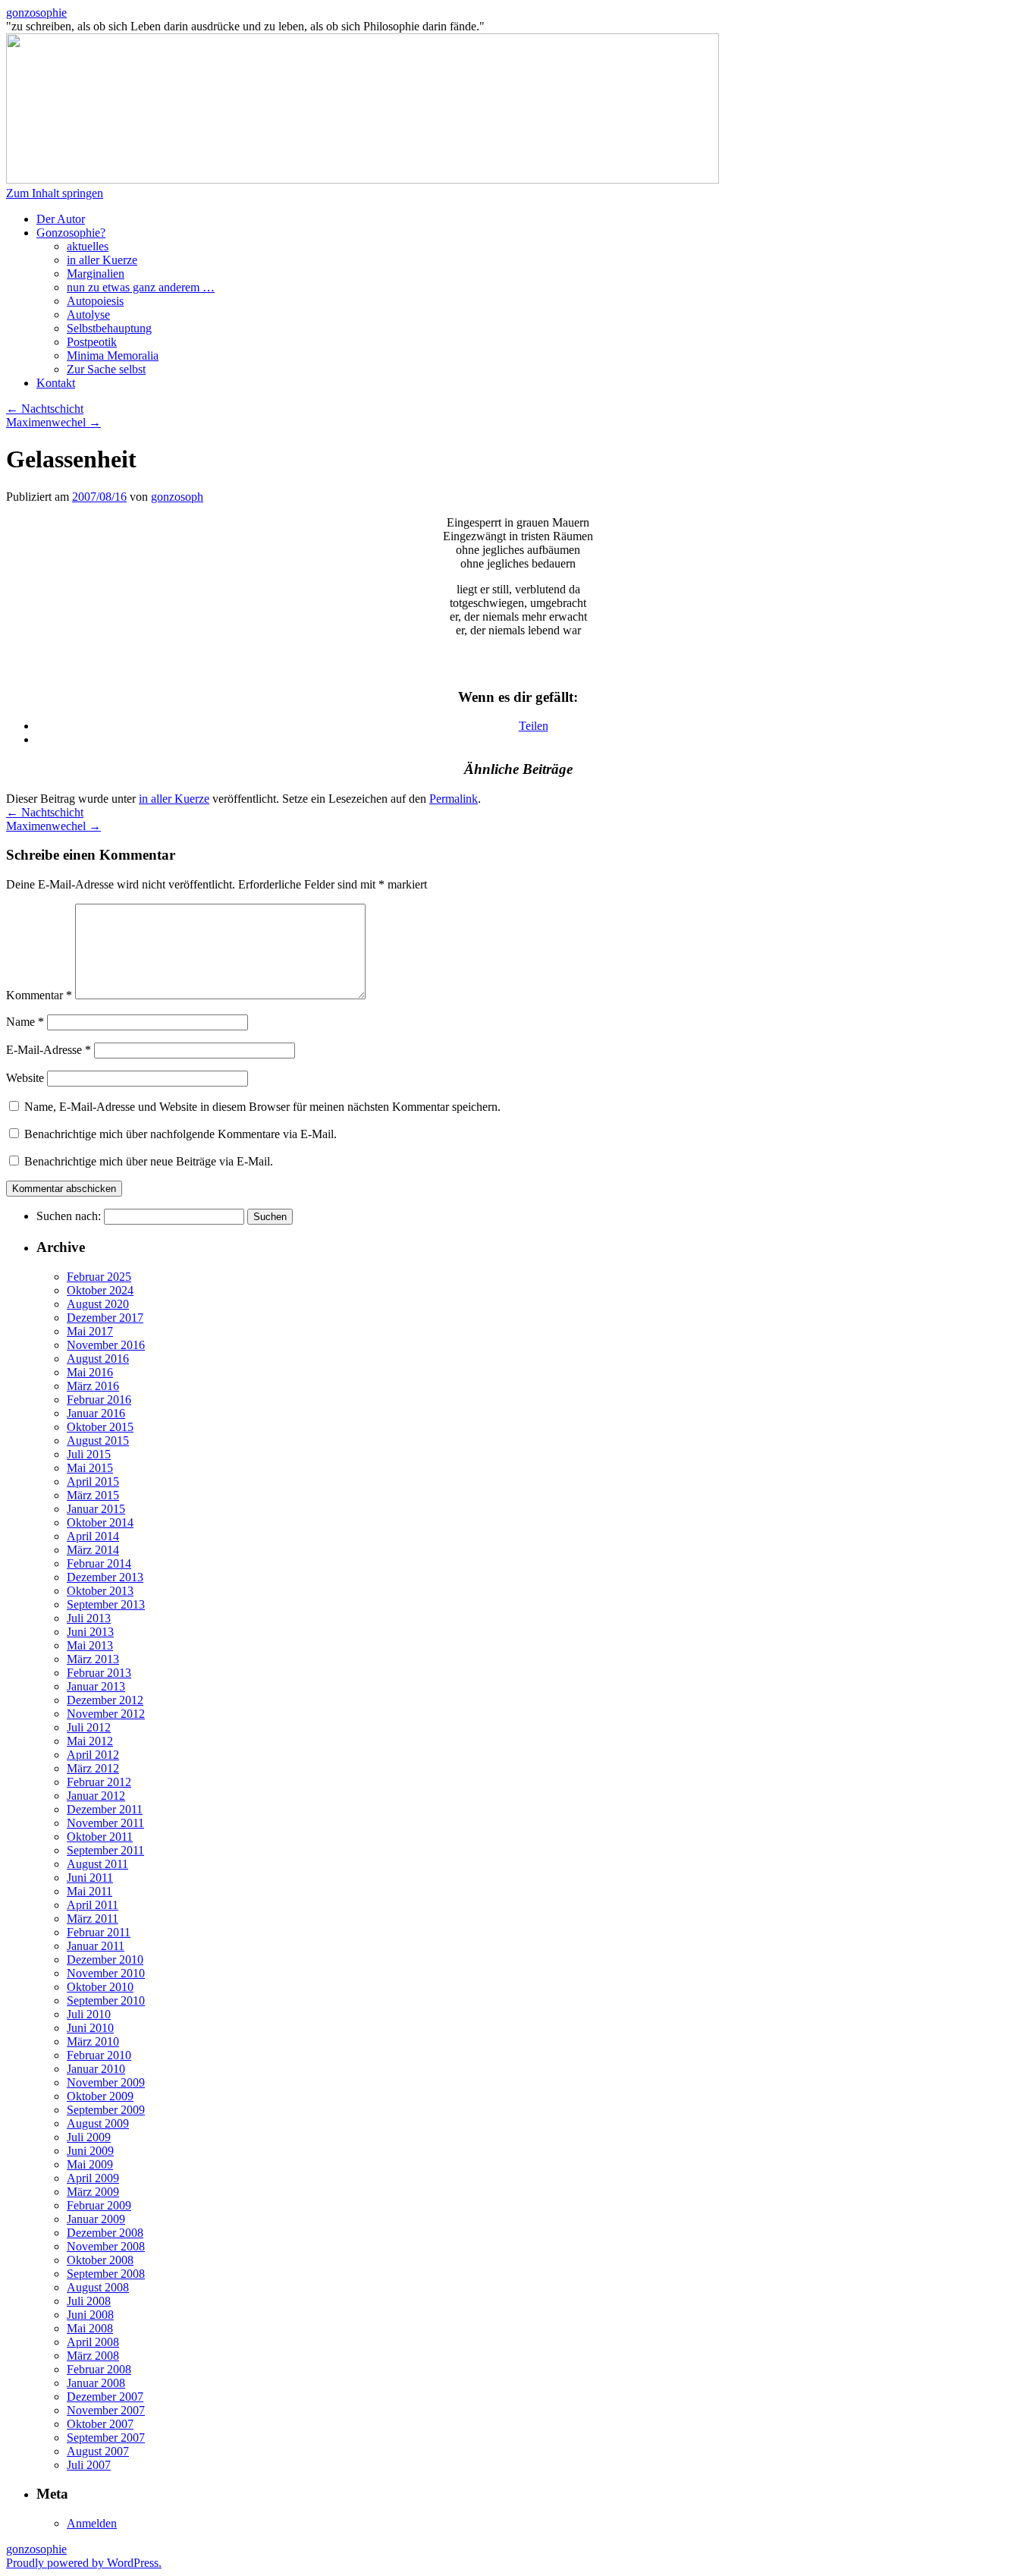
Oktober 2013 (100, 1591)
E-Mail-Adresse (49, 1050)
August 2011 (97, 1864)
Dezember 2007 (105, 2397)
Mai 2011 (89, 1891)
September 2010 (106, 2000)
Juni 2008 (90, 2315)
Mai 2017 (90, 1331)
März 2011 (93, 1919)
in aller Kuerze (102, 260)
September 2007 (106, 2438)
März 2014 (93, 1550)
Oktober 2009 (100, 2096)
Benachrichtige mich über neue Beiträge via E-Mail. (149, 1161)
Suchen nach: (69, 1216)
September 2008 (106, 2274)
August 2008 (98, 2287)
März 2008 (93, 2356)
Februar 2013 (99, 1673)
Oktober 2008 (100, 2260)
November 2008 (106, 2246)
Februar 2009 (99, 2205)
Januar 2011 (96, 1946)
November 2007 (106, 2410)
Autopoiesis (95, 301)
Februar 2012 (99, 1782)
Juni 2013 (90, 1632)
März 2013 (93, 1659)
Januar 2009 (96, 2219)
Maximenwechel (53, 422)
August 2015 (98, 1441)
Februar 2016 (99, 1400)
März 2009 (93, 2192)
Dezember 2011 (105, 1809)
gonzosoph (177, 497)
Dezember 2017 (105, 1318)
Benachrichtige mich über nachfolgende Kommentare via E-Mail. (181, 1134)
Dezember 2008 (105, 2233)
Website (25, 1078)
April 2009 (93, 2178)
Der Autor (61, 219)
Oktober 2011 (100, 1837)
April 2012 (93, 1755)
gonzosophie (36, 13)
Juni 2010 (90, 2028)
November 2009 (106, 2082)
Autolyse (88, 315)
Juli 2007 (89, 2465)
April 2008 (93, 2342)
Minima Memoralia (113, 355)
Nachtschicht (45, 409)
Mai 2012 (90, 1741)
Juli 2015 (89, 1454)
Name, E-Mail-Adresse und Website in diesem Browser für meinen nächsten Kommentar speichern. (262, 1107)
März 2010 (93, 2041)
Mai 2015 (90, 1468)
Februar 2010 (99, 2055)
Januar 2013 (96, 1686)
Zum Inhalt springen (55, 193)
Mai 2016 (90, 1372)
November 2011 (105, 1823)
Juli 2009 (89, 2137)
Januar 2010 (96, 2069)
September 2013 (106, 1604)
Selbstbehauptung (109, 328)
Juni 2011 (90, 1878)
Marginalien (96, 274)
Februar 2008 (99, 2369)
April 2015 (93, 1481)
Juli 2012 (89, 1727)
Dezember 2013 (105, 1577)
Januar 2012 (96, 1796)
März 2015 (93, 1495)
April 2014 (93, 1536)
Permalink (454, 799)
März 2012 (93, 1768)
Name (25, 1022)
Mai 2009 (90, 2164)
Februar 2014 (99, 1563)
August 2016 (98, 1359)
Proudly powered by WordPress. (84, 2563)
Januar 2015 (96, 1509)
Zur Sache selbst (106, 369)
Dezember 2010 (105, 1960)
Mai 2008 (90, 2328)
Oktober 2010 (100, 1987)
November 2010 (106, 1973)
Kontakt (56, 383)
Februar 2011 (99, 1932)
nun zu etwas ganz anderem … (141, 287)
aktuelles (88, 246)
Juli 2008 (89, 2301)
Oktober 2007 (100, 2424)
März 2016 (93, 1386)
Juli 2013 (89, 1618)
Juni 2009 (90, 2151)
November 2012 (106, 1714)
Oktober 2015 (100, 1427)
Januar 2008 (96, 2383)
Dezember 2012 (105, 1700)
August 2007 (98, 2451)
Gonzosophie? (71, 233)
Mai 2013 (90, 1645)
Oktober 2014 (100, 1522)
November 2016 (106, 1345)
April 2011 (93, 1905)
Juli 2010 (89, 2014)
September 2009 (106, 2110)
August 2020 (98, 1304)
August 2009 (98, 2123)
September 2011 (105, 1850)
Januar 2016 (96, 1413)
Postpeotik (92, 342)
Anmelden (92, 2523)
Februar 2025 (99, 1277)
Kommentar (39, 995)
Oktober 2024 (100, 1290)
